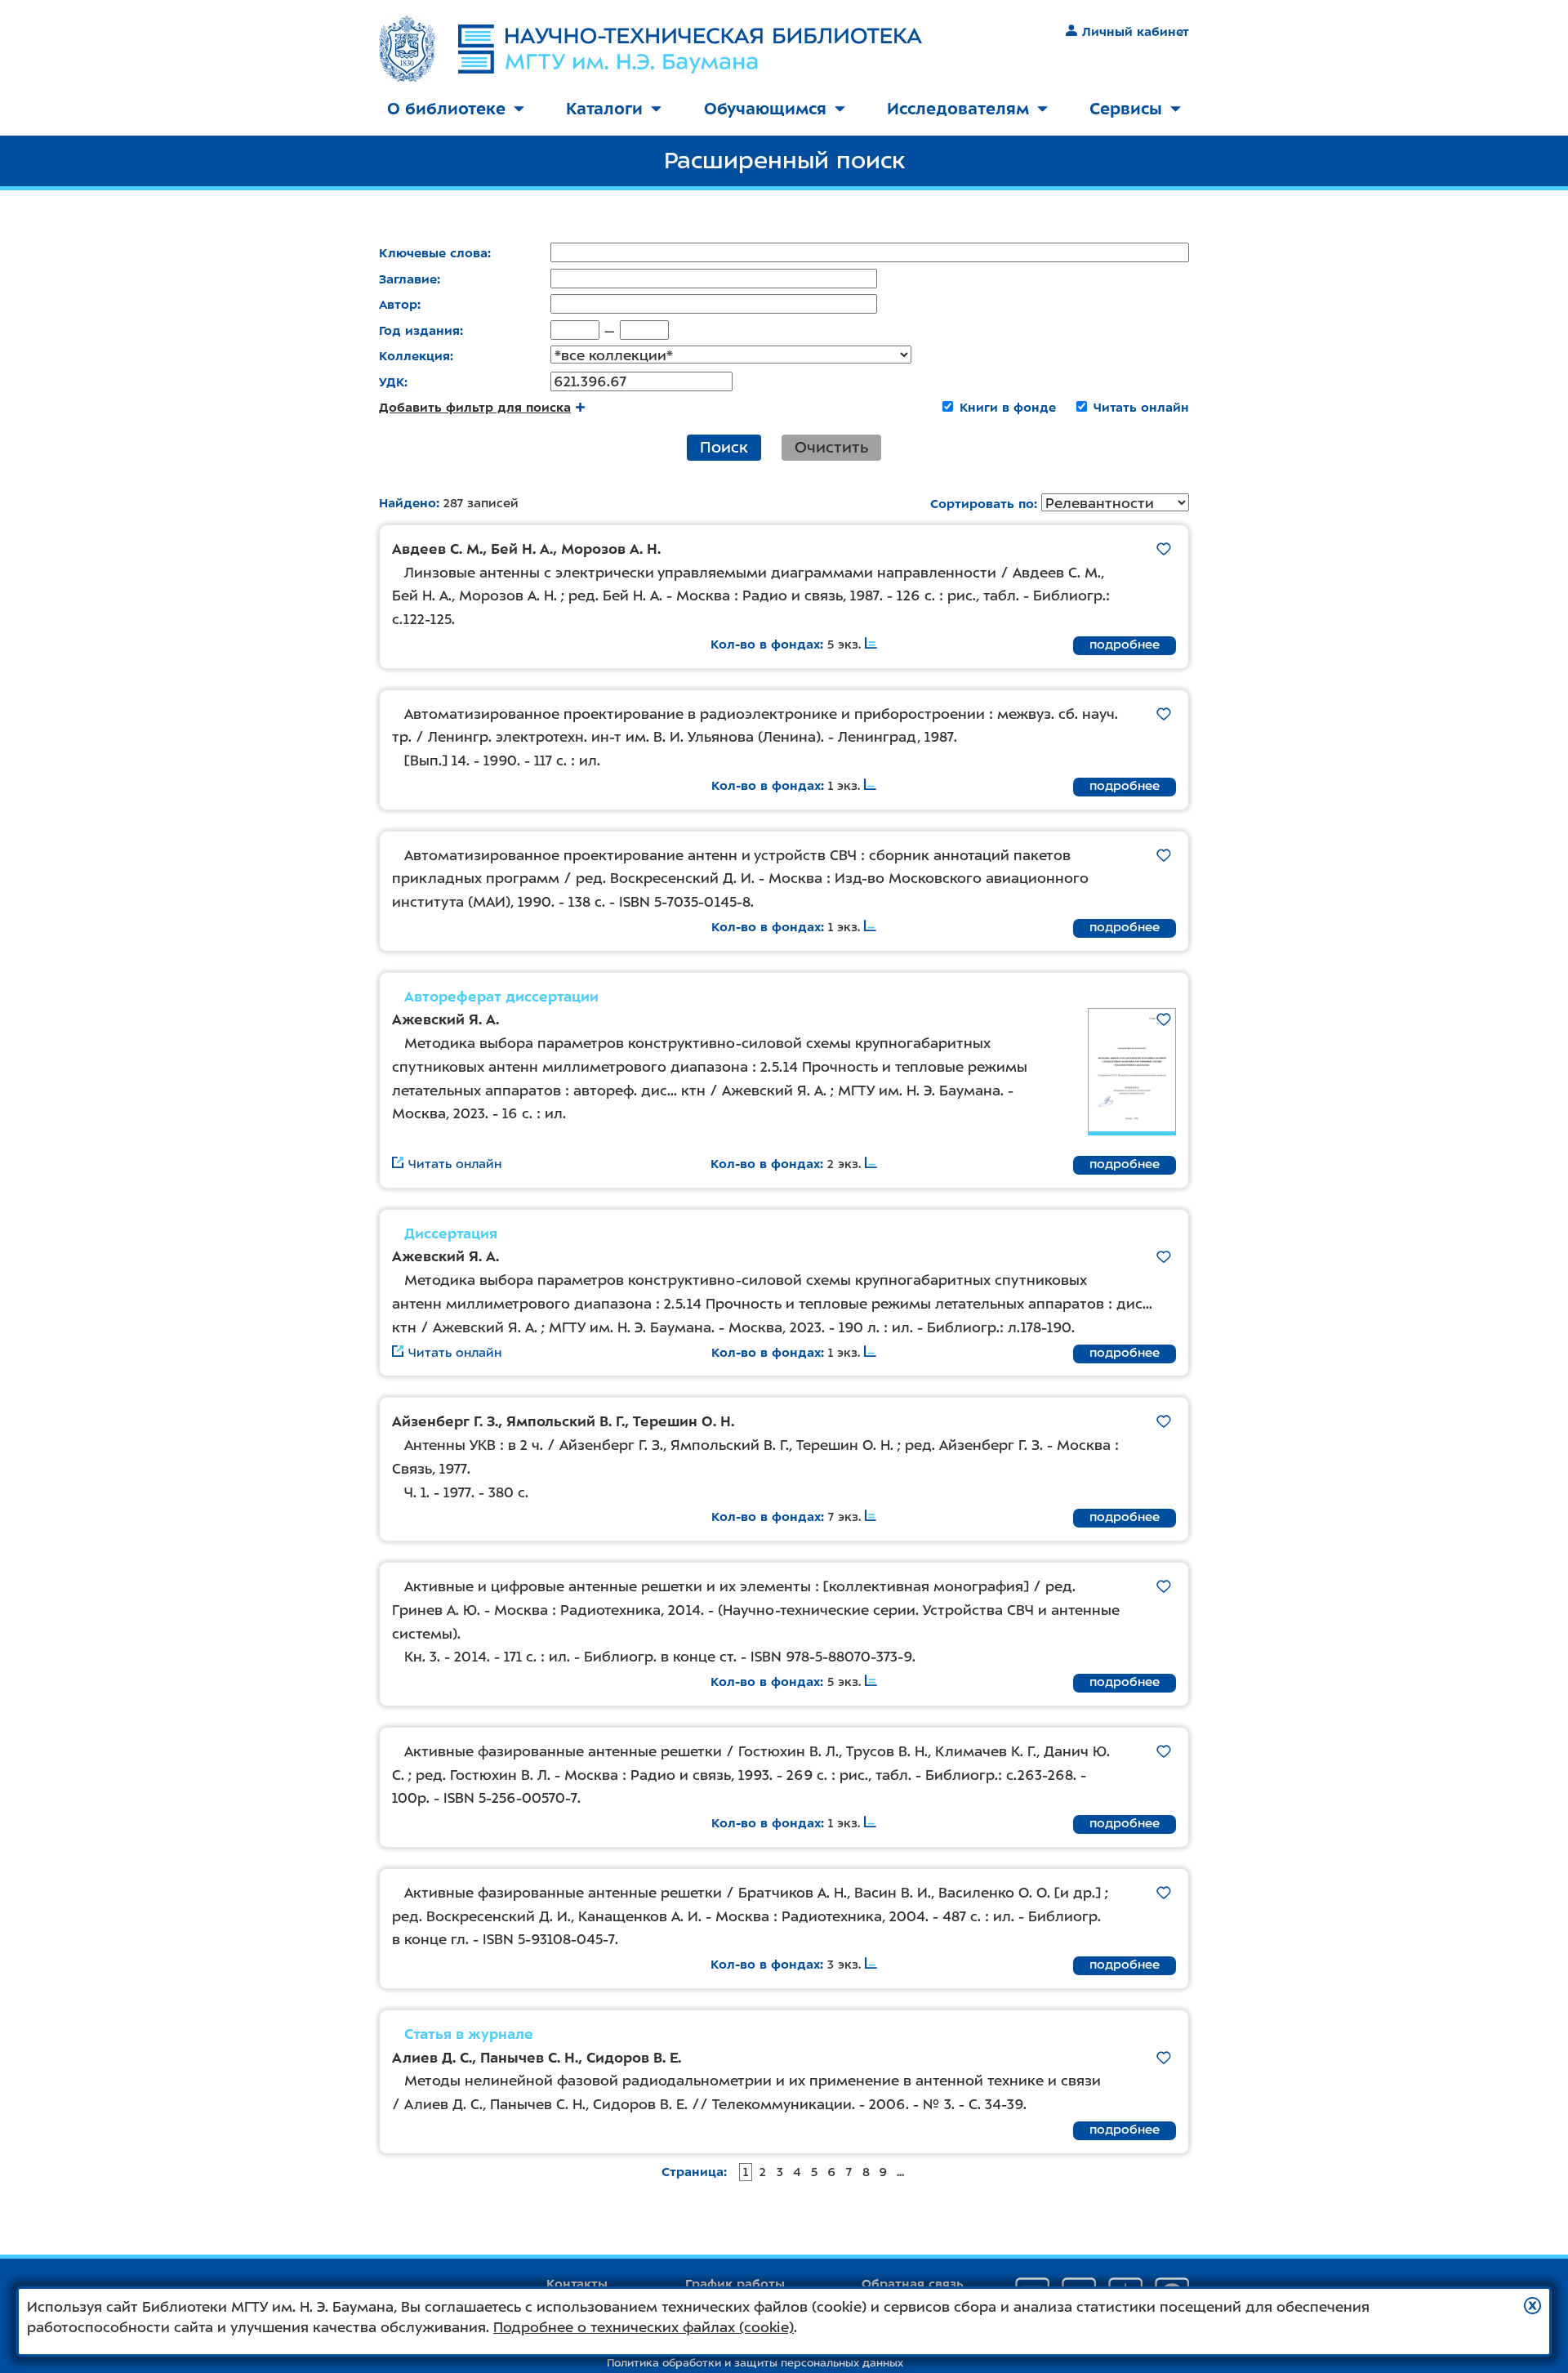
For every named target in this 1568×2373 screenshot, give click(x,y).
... (900, 2172)
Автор (398, 305)
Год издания (419, 331)
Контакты (577, 2284)
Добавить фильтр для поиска (475, 408)
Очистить (831, 447)
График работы (735, 2284)
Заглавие (408, 279)
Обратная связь (913, 2284)
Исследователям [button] (958, 109)
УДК (392, 382)
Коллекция (414, 356)
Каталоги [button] (604, 109)
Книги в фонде (1008, 408)
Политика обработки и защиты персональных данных (755, 2363)
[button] (1532, 2306)
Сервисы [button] (1126, 109)
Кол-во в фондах (765, 645)
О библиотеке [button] (446, 109)
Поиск (724, 447)
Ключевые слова (433, 253)
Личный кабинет (1136, 32)
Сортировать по (982, 504)
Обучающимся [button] (765, 109)
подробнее (1125, 645)
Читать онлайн (1141, 408)
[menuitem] (456, 110)
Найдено (408, 503)
